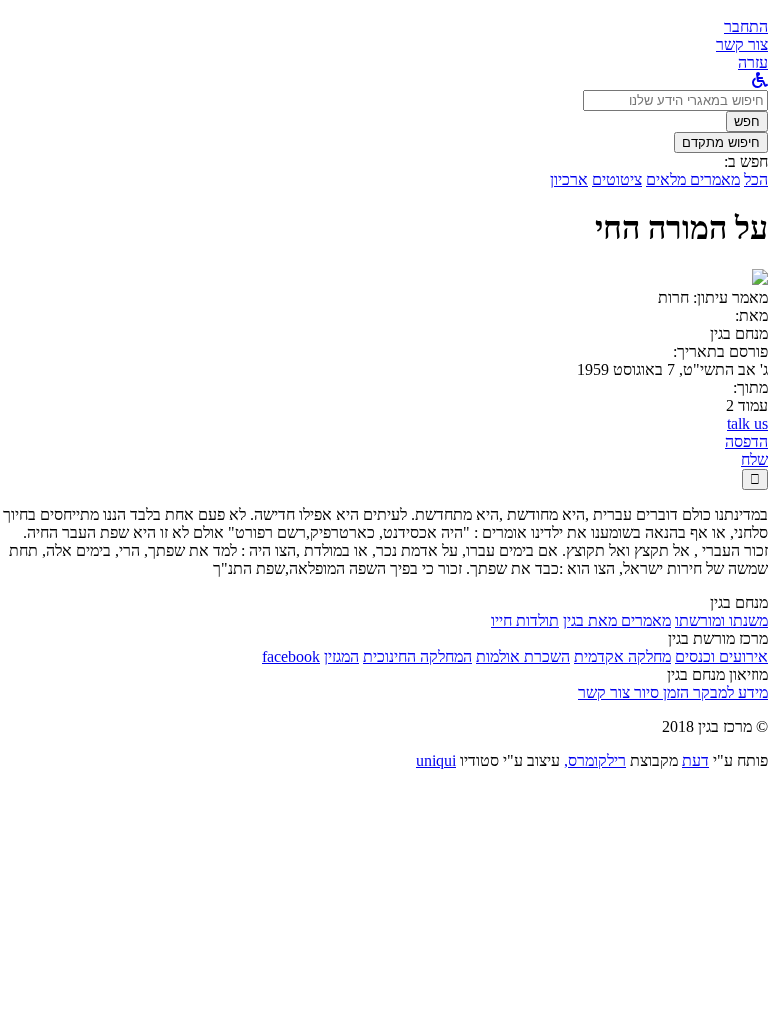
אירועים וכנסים (721, 656)
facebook (291, 656)
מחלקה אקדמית (622, 656)
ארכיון (569, 179)
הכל (756, 179)
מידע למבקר (728, 692)
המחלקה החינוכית (417, 656)
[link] (742, 44)
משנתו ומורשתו (721, 620)
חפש (747, 121)
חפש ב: (746, 161)
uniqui (436, 760)
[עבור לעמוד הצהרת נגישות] (760, 80)
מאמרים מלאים (693, 179)
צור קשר (604, 692)
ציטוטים (617, 179)
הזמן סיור (659, 692)
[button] (746, 26)
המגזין (341, 656)
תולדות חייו (525, 620)
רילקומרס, (595, 760)
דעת (695, 760)
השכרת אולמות (523, 656)
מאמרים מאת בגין (617, 620)
